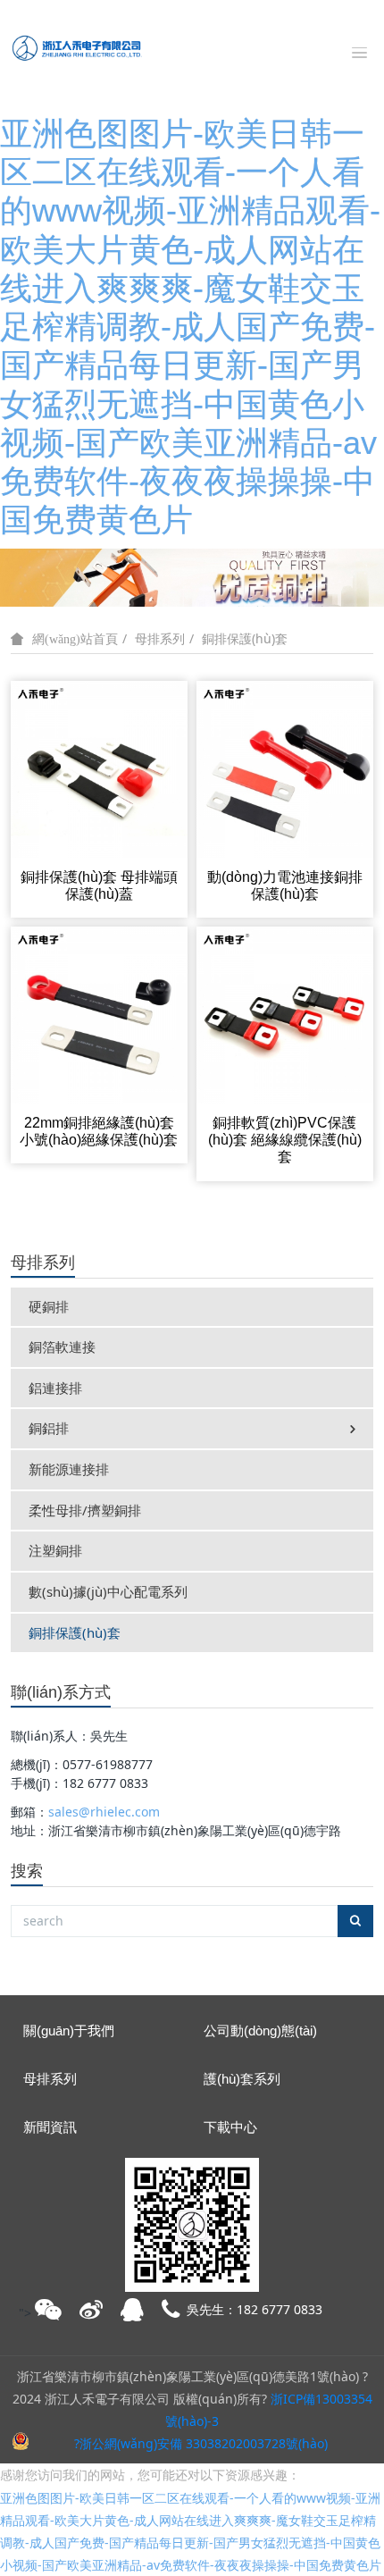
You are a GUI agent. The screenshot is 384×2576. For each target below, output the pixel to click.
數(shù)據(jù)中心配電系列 (108, 1591)
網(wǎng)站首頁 (75, 639)
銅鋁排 (49, 1428)
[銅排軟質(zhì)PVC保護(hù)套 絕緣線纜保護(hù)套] (285, 1014)
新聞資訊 (50, 2127)
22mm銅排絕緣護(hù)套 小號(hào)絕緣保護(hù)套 (99, 1131)
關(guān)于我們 (69, 2031)
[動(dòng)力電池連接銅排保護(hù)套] (285, 768)
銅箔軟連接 (62, 1347)
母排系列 (160, 638)
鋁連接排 (55, 1388)
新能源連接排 (69, 1469)
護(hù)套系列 (242, 2079)
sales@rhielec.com (104, 1812)
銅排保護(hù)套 (245, 638)
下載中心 (230, 2127)
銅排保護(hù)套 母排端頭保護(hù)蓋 (99, 885)
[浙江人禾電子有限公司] (76, 47)
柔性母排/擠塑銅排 (85, 1510)
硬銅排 (49, 1306)
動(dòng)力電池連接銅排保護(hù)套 (285, 885)
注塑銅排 (55, 1550)
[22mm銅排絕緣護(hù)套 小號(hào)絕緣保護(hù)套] (99, 1014)
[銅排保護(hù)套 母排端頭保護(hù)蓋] (99, 768)
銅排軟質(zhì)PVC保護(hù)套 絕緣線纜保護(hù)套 (285, 1140)
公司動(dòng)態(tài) (260, 2031)
